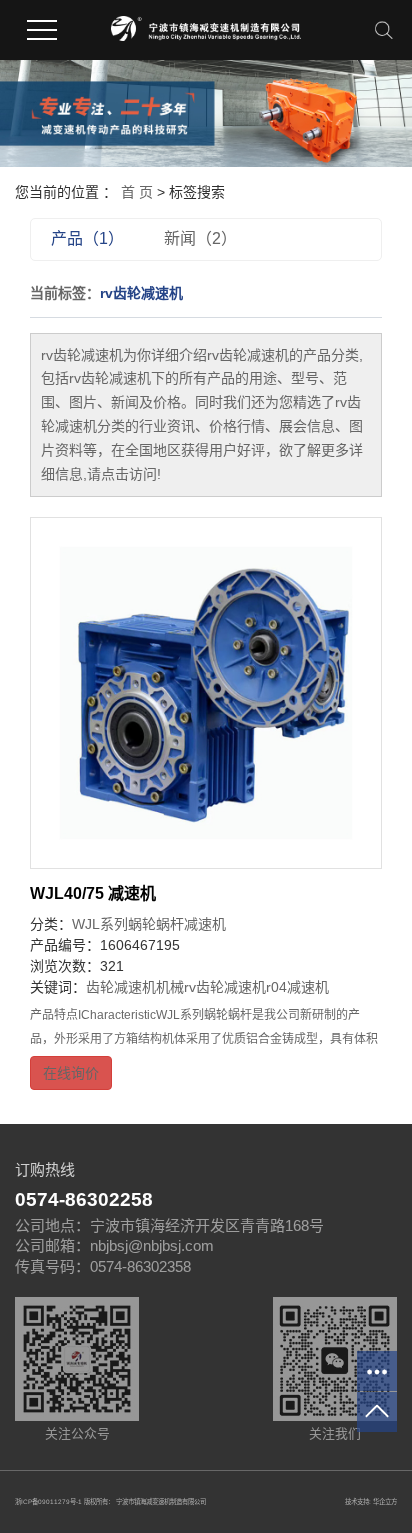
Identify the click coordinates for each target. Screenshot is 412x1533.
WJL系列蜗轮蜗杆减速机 (149, 924)
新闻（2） (200, 238)
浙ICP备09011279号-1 (48, 1501)
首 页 (137, 192)
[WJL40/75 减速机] (206, 693)
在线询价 (71, 1073)
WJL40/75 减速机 (93, 893)
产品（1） (87, 238)
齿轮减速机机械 (135, 987)
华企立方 (385, 1501)
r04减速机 (297, 987)
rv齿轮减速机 (225, 987)
